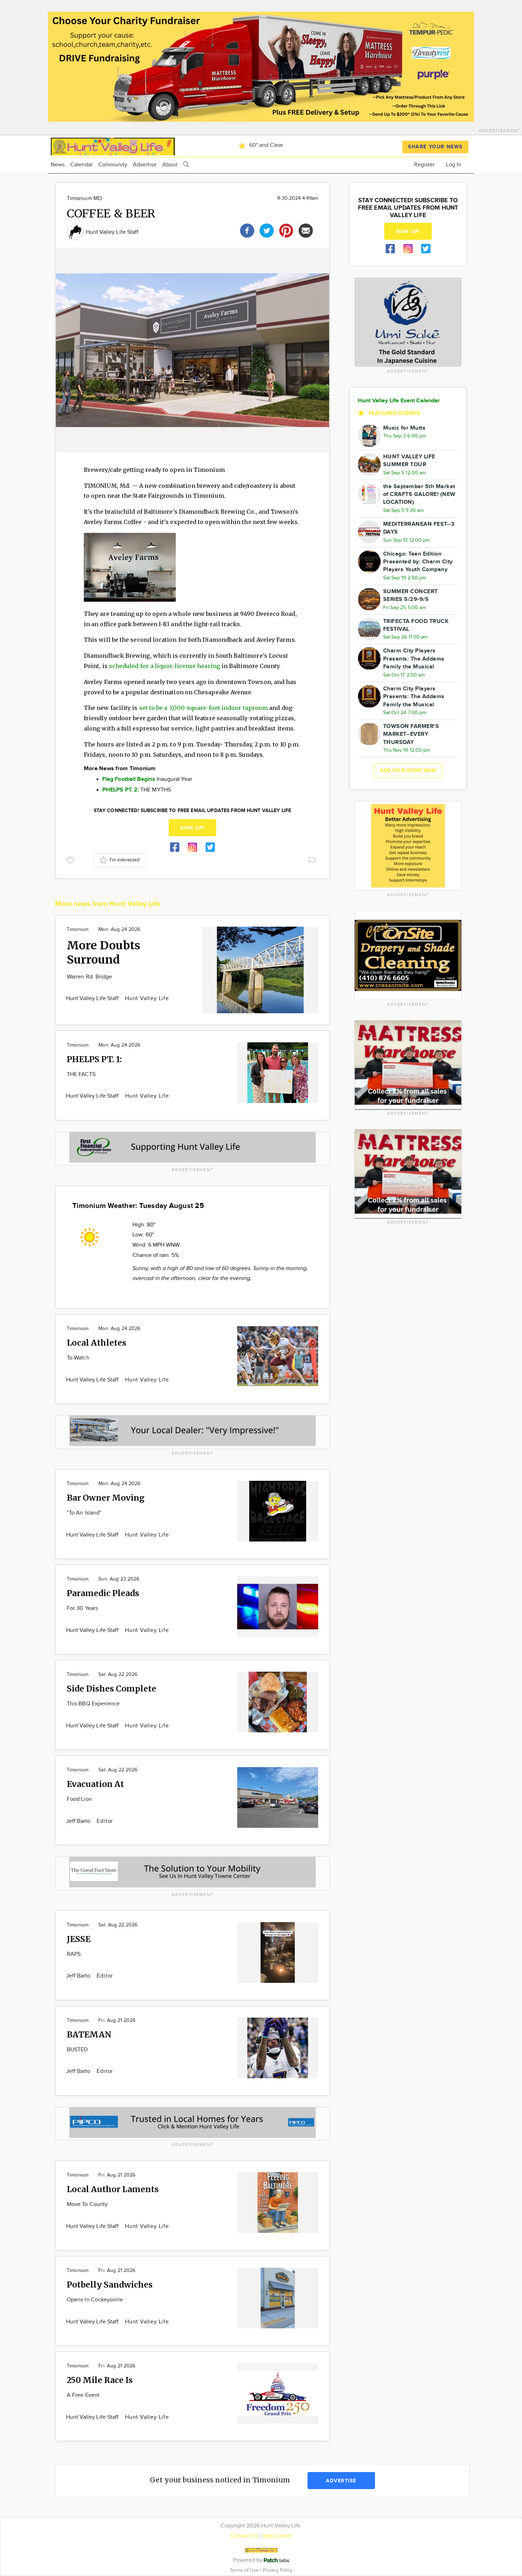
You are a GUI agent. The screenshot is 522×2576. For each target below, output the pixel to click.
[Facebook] (247, 230)
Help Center (277, 2536)
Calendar (81, 165)
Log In (454, 165)
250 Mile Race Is (100, 2380)
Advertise (145, 165)
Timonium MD (84, 198)
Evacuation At (95, 1784)
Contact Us (244, 2536)
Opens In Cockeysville (95, 2300)
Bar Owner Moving (106, 1498)
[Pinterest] (286, 230)
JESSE (79, 1939)
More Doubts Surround (104, 953)
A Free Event (83, 2395)
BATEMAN (89, 2034)
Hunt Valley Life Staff (112, 232)
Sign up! (192, 828)
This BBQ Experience (93, 1704)
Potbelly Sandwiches (110, 2285)
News (58, 165)
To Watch (78, 1358)
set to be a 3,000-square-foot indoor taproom (204, 708)
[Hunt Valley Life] (113, 146)
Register (424, 165)
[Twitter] (267, 230)
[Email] (306, 230)
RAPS (74, 1954)
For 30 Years (82, 1608)
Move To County (87, 2204)
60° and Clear (265, 145)
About (170, 165)
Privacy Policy (278, 2570)
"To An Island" (84, 1513)
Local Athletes (97, 1343)
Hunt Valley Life (147, 999)
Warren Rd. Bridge (89, 977)
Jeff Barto (79, 1821)
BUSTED (77, 2050)
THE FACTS (81, 1074)
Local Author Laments (113, 2189)
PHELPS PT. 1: (94, 1059)
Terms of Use (245, 2570)
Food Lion (79, 1799)
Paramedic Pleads (103, 1593)
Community (113, 165)
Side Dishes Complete (112, 1689)
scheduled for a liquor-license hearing (165, 666)
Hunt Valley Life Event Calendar (399, 401)
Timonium (78, 930)
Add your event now (408, 770)
